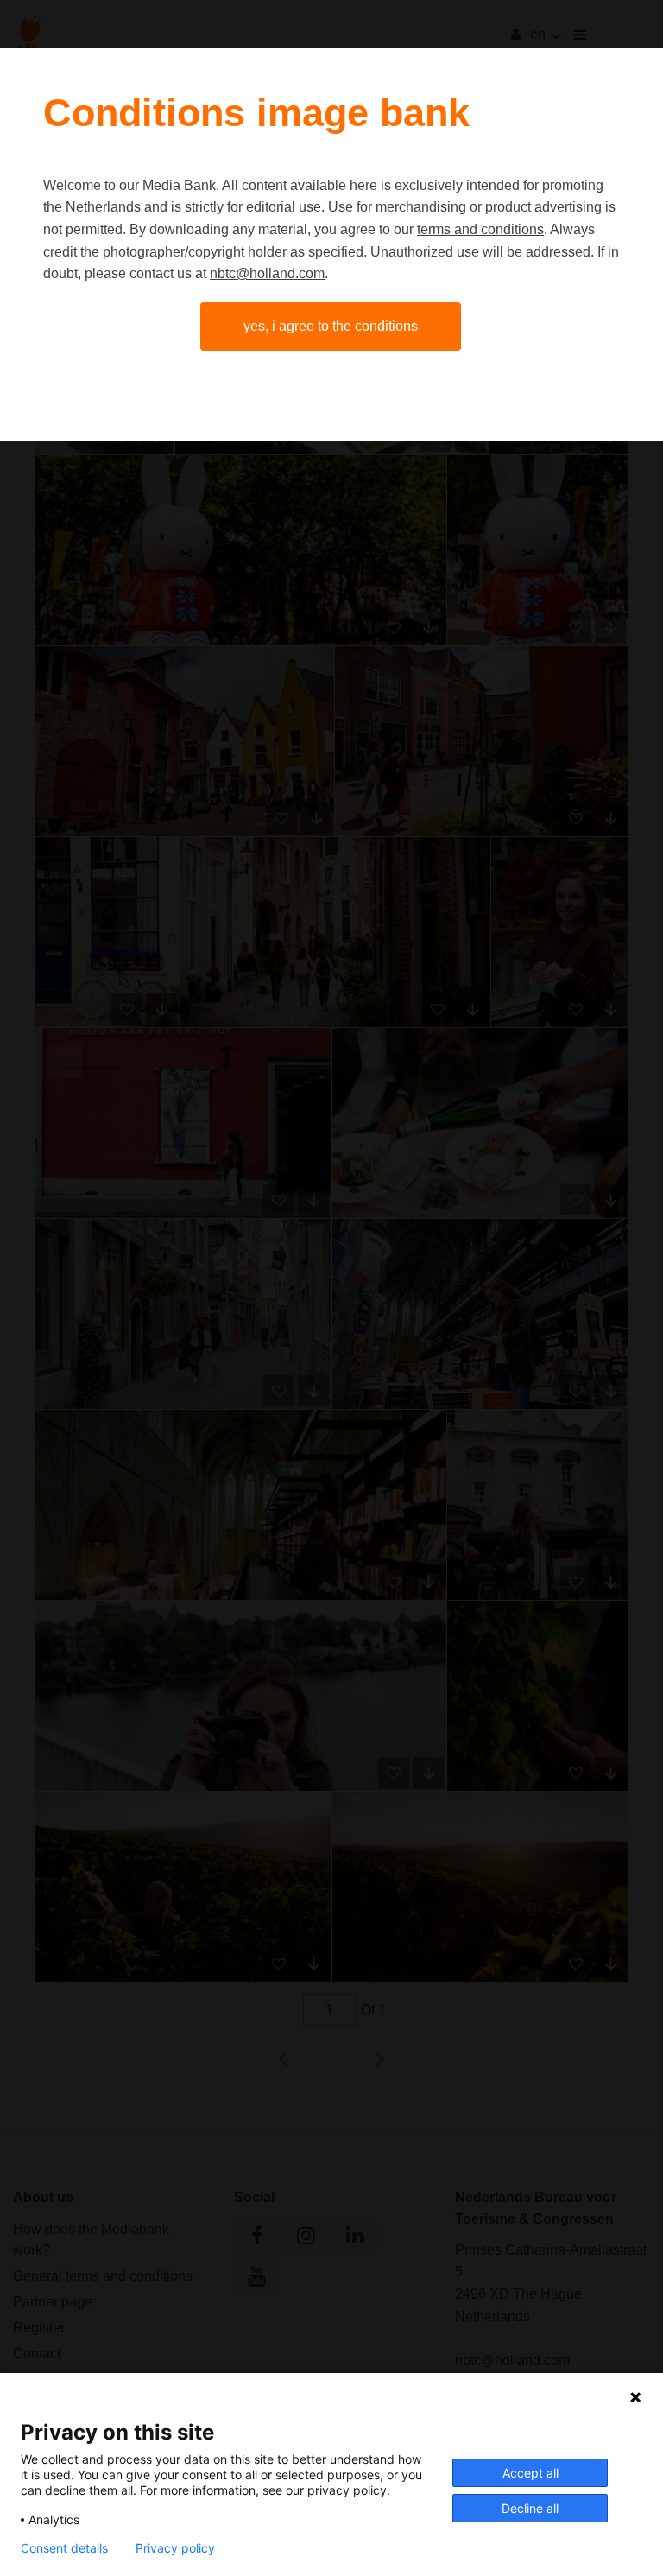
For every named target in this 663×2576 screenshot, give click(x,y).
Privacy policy (175, 2548)
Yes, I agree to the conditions (331, 326)
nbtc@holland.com (267, 273)
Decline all (530, 2508)
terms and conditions (480, 229)
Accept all (530, 2473)
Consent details (64, 2548)
